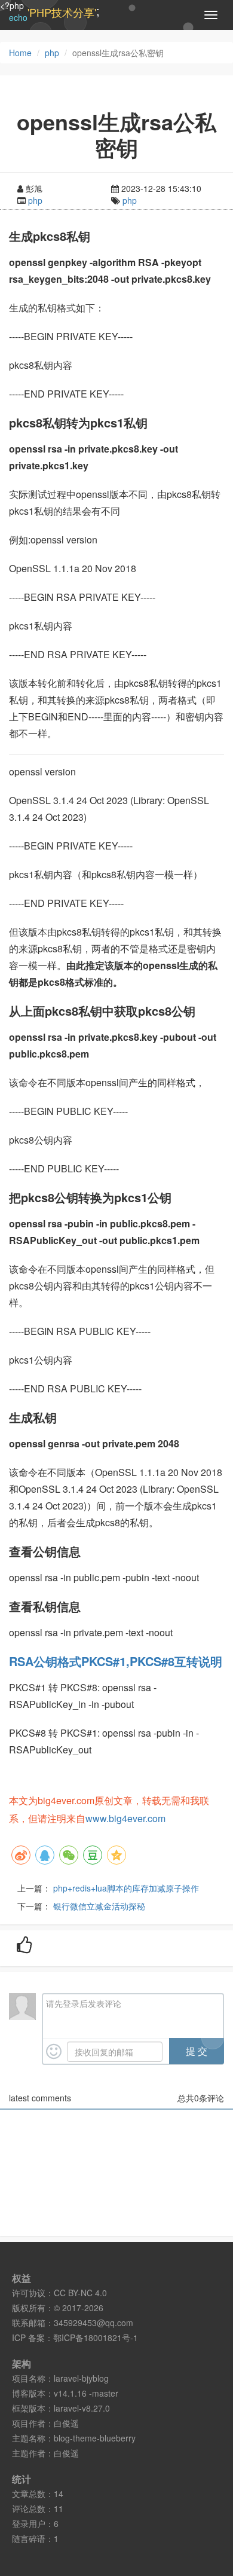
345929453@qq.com (93, 2323)
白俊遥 (66, 2423)
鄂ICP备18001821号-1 (96, 2337)
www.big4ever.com (125, 1818)
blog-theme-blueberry (95, 2438)
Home (20, 53)
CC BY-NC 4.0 (80, 2293)
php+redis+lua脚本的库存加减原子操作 (126, 1888)
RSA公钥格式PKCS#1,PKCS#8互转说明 (116, 1661)
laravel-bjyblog (81, 2378)
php (52, 53)
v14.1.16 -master (86, 2393)
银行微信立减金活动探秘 (99, 1906)
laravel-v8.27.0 (82, 2408)
